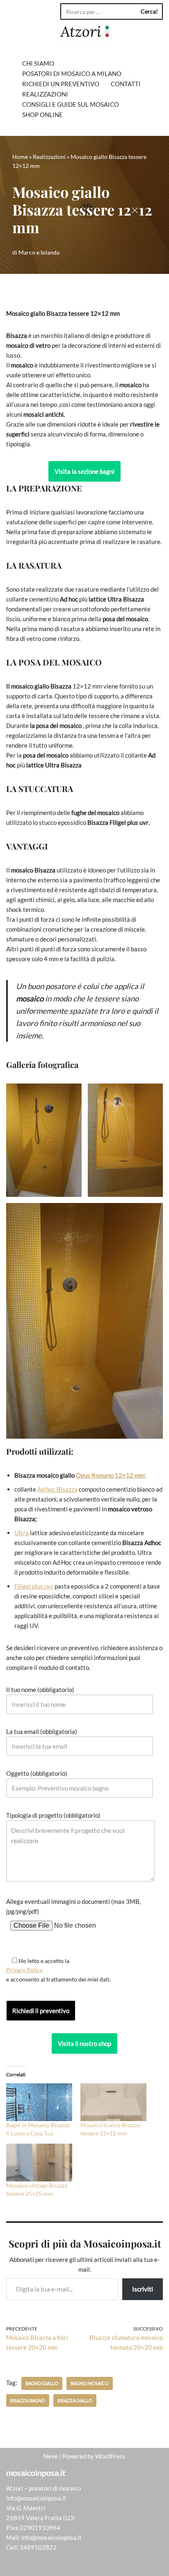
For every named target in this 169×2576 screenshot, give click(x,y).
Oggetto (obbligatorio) (37, 1773)
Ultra (22, 1533)
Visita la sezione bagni (84, 471)
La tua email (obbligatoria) (42, 1731)
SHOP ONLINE (42, 115)
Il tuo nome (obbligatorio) (40, 1690)
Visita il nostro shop (84, 2043)
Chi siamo (38, 63)
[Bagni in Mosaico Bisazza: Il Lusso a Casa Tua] (39, 2102)
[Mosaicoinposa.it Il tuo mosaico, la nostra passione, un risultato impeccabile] (84, 33)
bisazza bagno (28, 2400)
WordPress (110, 2456)
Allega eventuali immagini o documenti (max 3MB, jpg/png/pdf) (73, 1906)
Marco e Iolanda (39, 253)
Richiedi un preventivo (61, 84)
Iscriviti (143, 2289)
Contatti (126, 84)
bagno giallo (42, 2383)
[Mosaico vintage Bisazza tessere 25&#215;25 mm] (39, 2163)
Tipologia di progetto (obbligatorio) (53, 1815)
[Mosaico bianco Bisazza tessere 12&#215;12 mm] (113, 2102)
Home (20, 157)
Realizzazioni (45, 94)
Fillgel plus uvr (34, 1586)
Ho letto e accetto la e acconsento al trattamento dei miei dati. (58, 1970)
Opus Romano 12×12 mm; (111, 1475)
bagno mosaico (90, 2383)
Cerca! (149, 11)
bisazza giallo (75, 2400)
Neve (51, 2456)
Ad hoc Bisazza (57, 1489)
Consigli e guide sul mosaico (71, 104)
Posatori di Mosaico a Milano (72, 73)
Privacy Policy (24, 1970)
